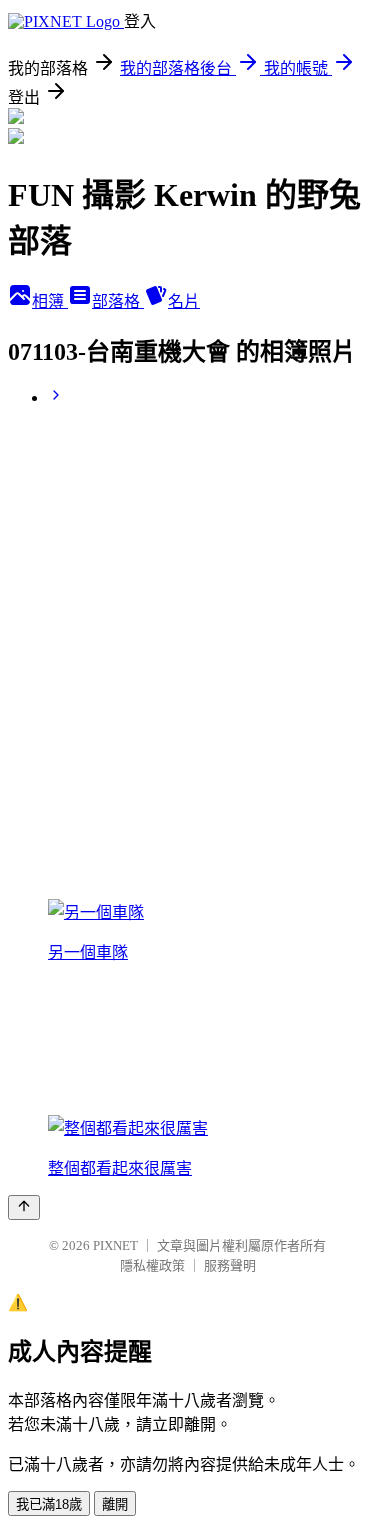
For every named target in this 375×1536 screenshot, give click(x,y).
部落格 (118, 301)
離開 (115, 1504)
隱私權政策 (152, 1265)
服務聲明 (230, 1265)
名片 (184, 301)
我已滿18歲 (49, 1504)
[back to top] (24, 1207)
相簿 (50, 301)
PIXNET (115, 1245)
